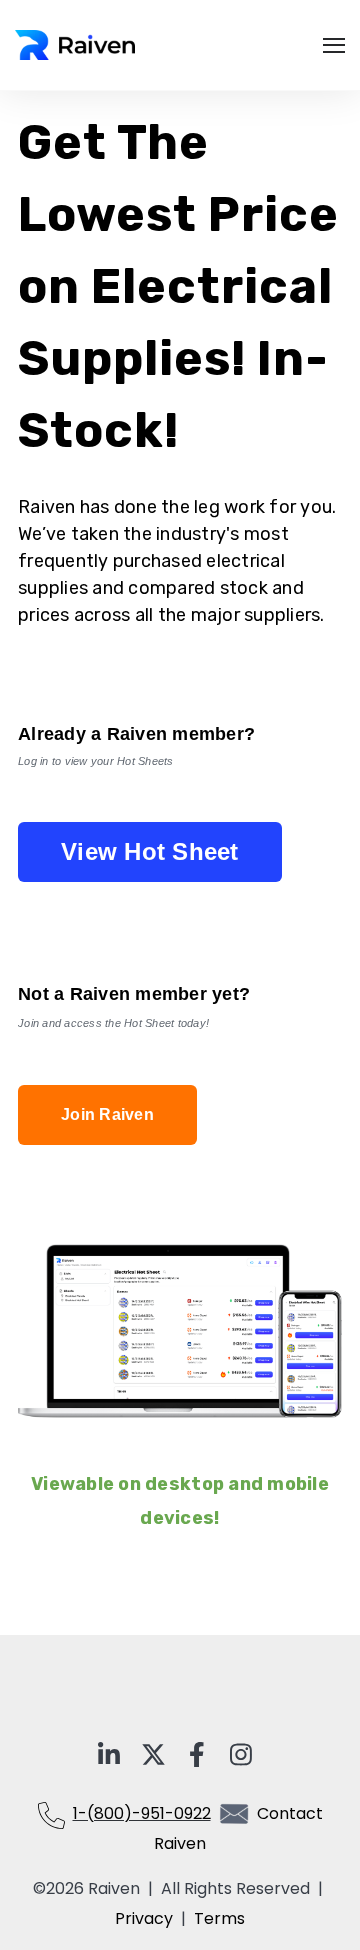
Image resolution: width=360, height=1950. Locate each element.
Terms (219, 1918)
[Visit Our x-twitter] (153, 1755)
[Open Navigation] (334, 45)
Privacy (148, 1918)
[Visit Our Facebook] (197, 1755)
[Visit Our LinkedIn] (109, 1755)
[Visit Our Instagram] (241, 1755)
